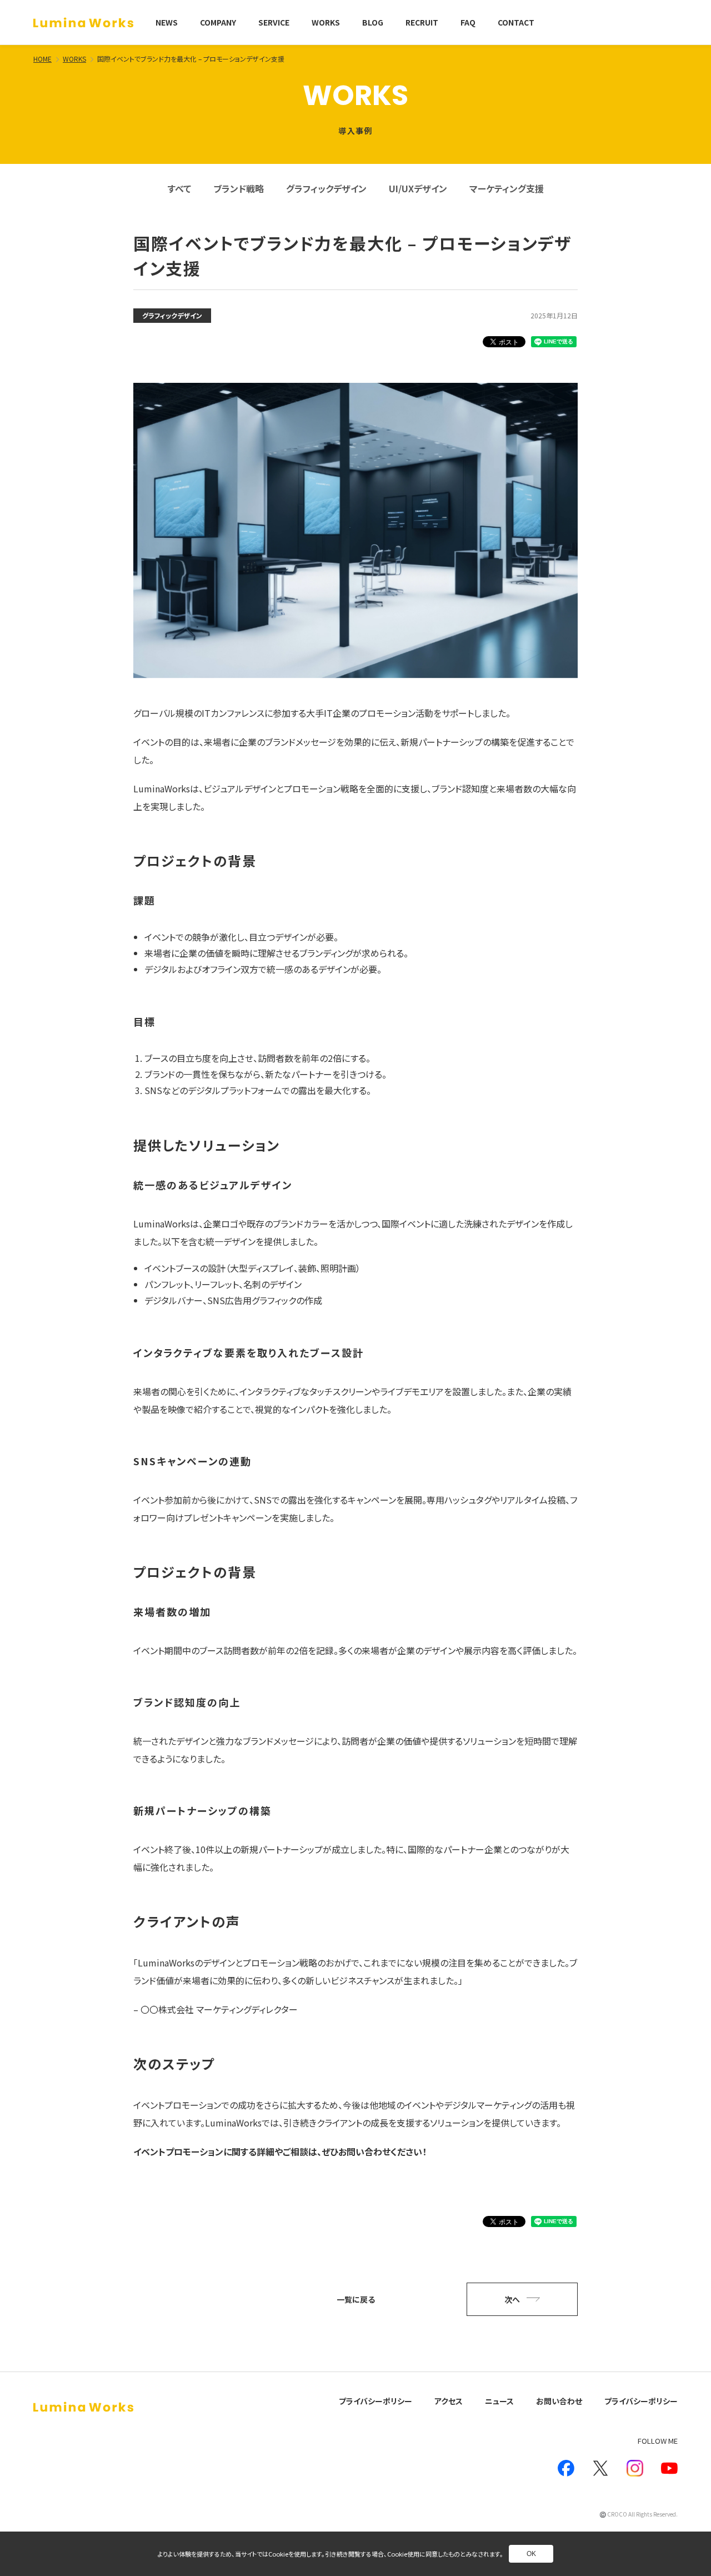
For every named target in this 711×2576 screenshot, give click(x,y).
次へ (512, 2299)
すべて (179, 188)
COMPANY (218, 22)
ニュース (499, 2401)
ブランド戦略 (239, 188)
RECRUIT (422, 22)
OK (531, 2554)
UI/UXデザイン (418, 188)
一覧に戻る (356, 2299)
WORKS (326, 22)
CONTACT (516, 22)
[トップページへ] (83, 23)
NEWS (167, 22)
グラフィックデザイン (326, 188)
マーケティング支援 (507, 188)
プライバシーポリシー (375, 2401)
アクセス (449, 2401)
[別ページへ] (566, 2468)
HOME (42, 59)
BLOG (373, 22)
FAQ (468, 22)
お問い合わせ (559, 2401)
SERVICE (274, 22)
